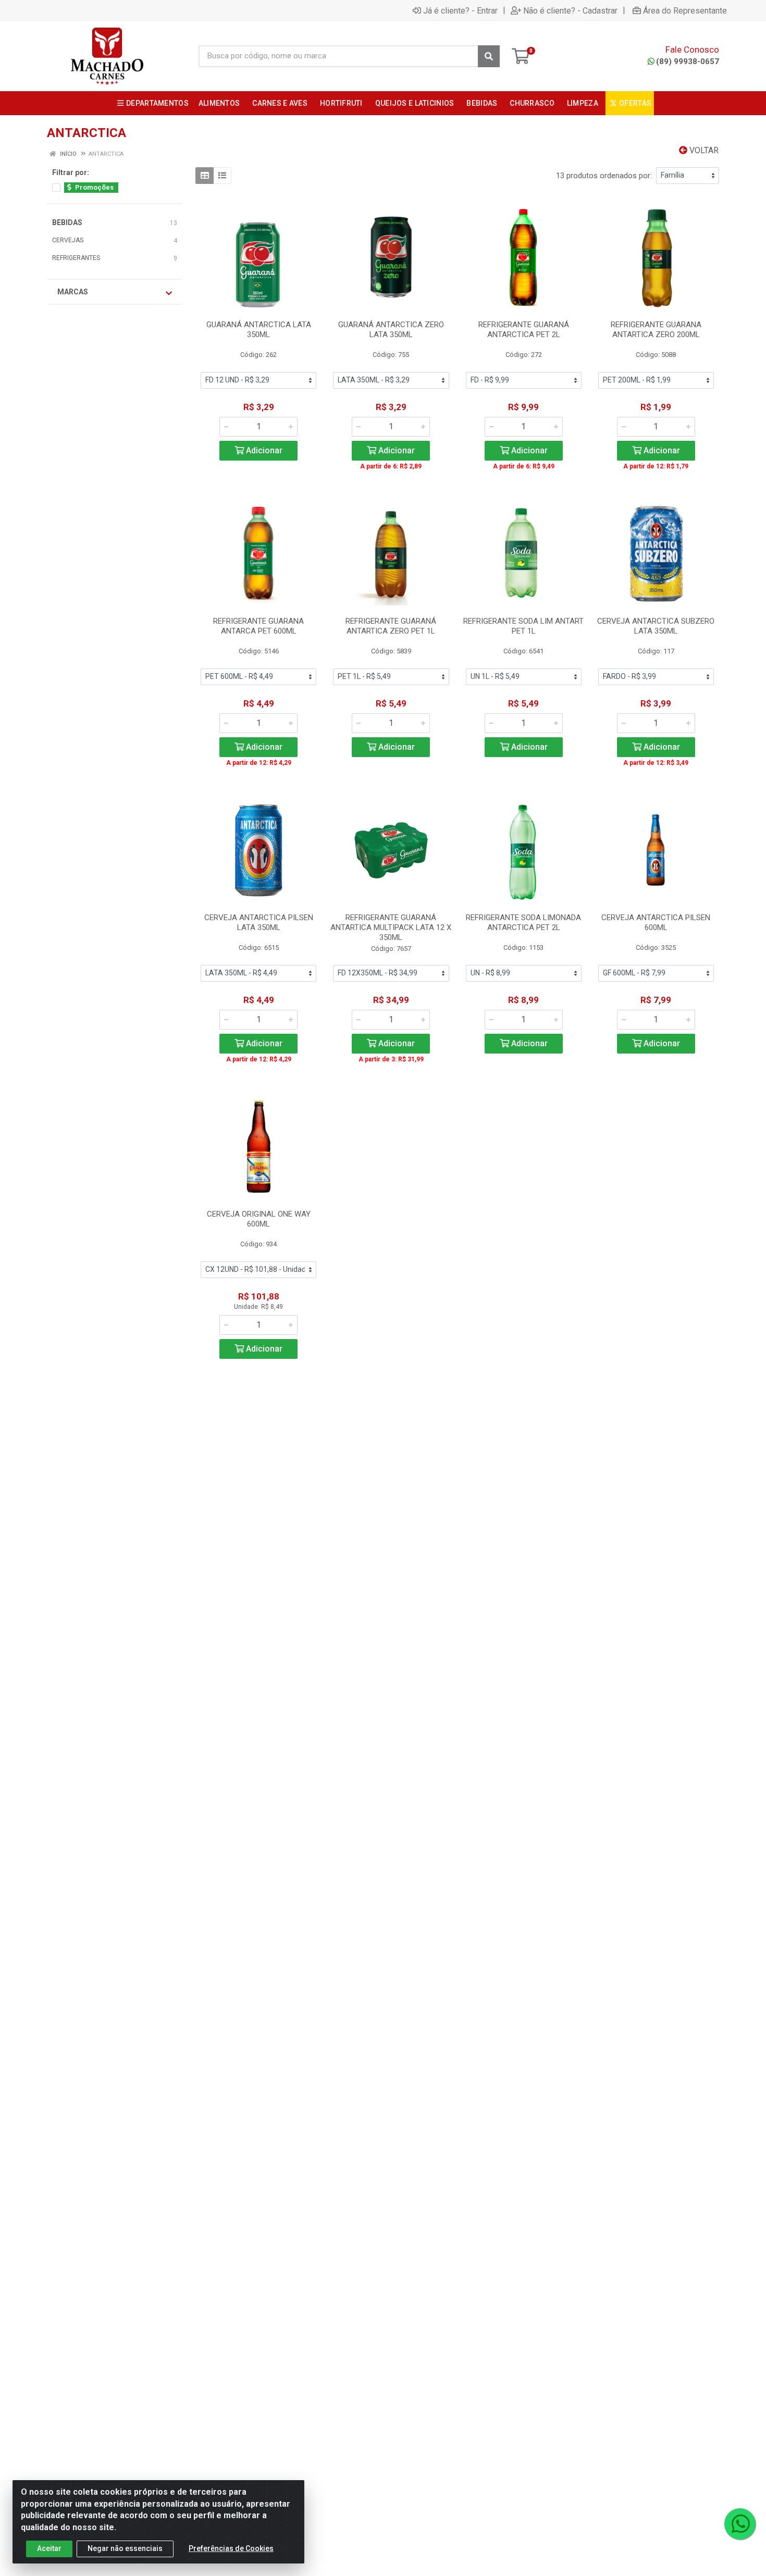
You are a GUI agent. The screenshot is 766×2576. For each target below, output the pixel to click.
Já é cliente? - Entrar (460, 10)
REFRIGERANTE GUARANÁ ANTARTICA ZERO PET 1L (391, 626)
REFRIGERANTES (76, 258)
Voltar (703, 150)
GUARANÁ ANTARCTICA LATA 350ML (259, 330)
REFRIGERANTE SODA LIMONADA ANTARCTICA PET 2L (523, 922)
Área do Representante (685, 10)
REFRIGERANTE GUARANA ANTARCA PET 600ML (258, 626)
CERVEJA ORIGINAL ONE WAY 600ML (259, 1219)
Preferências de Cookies (231, 2548)
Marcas (73, 292)
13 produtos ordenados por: (604, 176)
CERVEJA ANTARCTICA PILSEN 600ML (656, 922)
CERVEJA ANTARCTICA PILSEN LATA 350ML (259, 922)
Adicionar (263, 450)
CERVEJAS (68, 240)
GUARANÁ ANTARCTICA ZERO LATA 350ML (391, 330)
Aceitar (49, 2548)
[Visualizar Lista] (222, 176)
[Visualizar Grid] (205, 176)
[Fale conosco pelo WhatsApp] (740, 2524)
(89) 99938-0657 (688, 61)
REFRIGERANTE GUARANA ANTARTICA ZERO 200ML (656, 330)
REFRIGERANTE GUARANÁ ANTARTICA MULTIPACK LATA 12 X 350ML (391, 927)
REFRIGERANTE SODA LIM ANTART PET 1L (523, 626)
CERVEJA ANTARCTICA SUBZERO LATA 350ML (656, 626)
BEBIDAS (67, 222)
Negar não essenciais (125, 2548)
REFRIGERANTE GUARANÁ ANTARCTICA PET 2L (524, 330)
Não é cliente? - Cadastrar (570, 10)
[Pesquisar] (489, 56)
